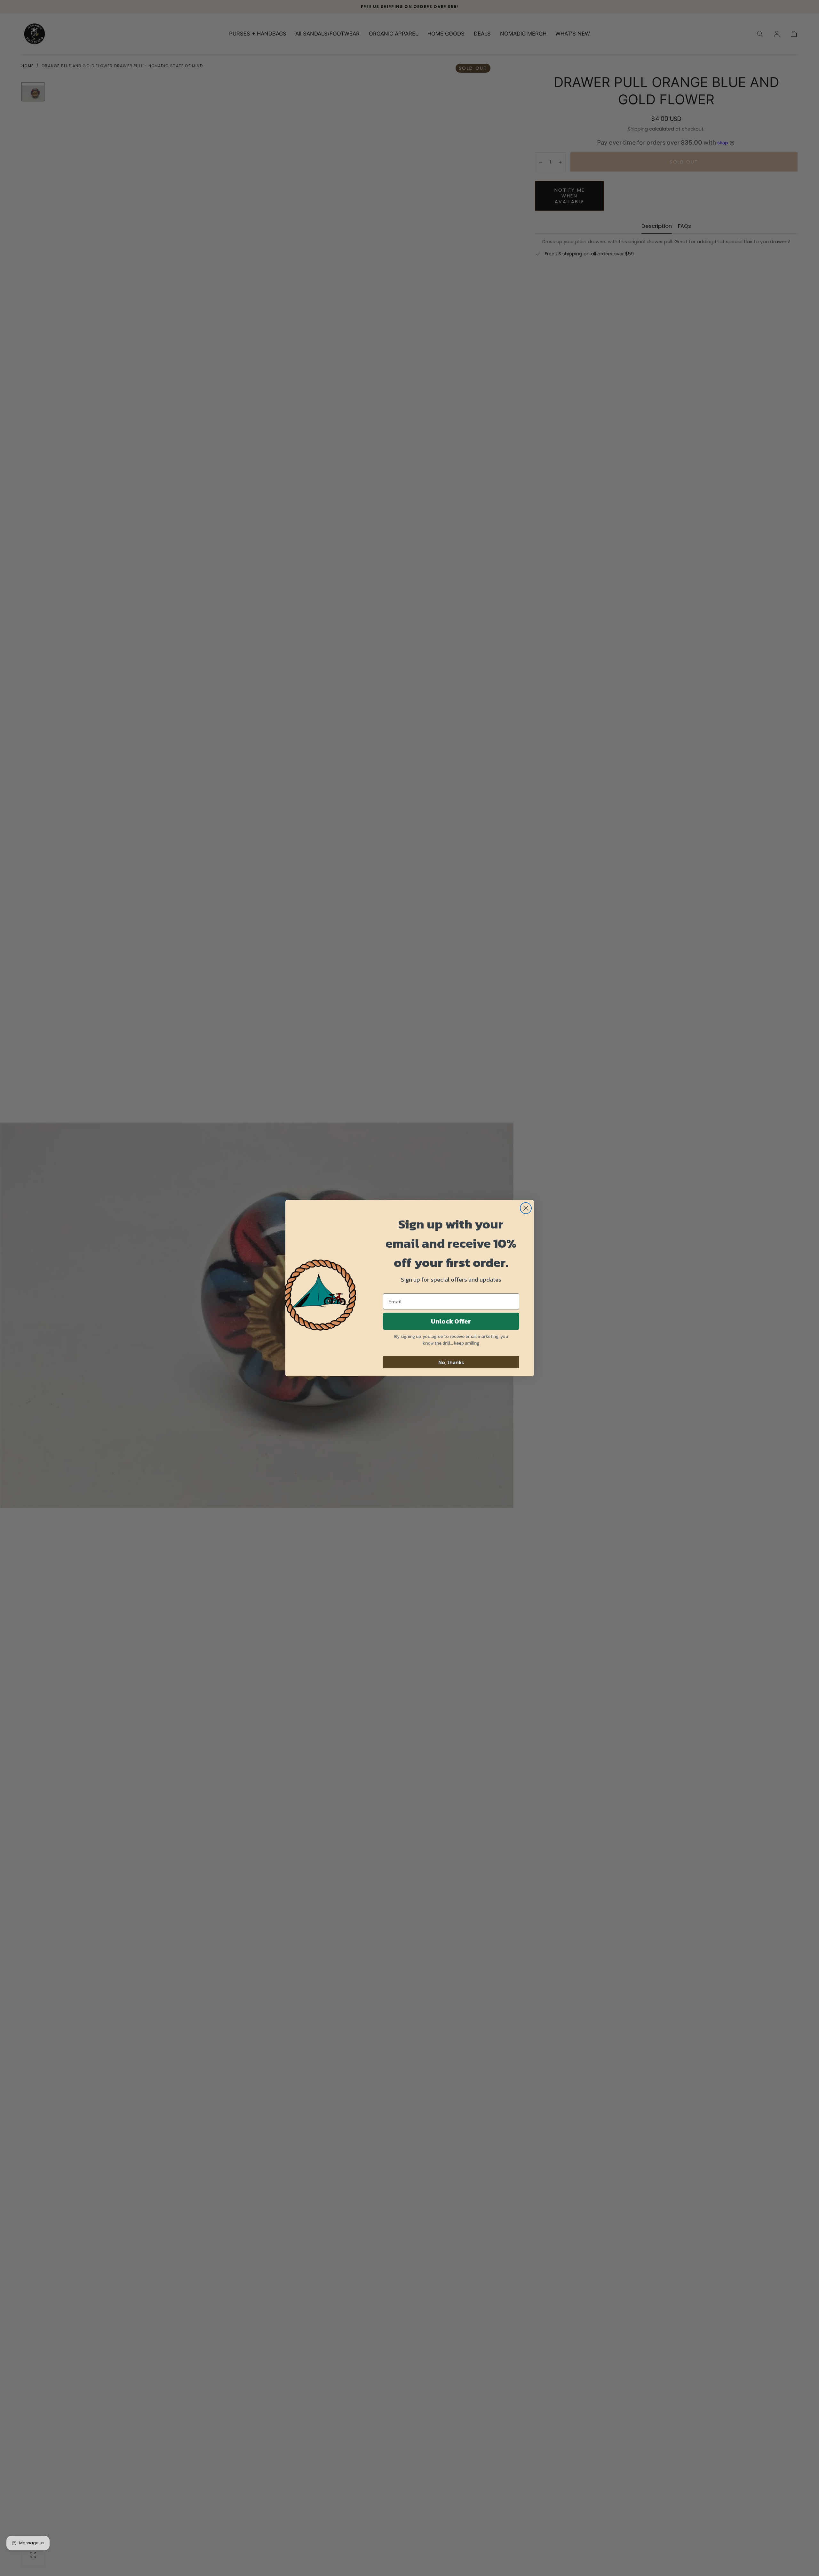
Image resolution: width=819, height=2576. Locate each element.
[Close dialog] (526, 1208)
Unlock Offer (451, 1321)
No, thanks (451, 1362)
